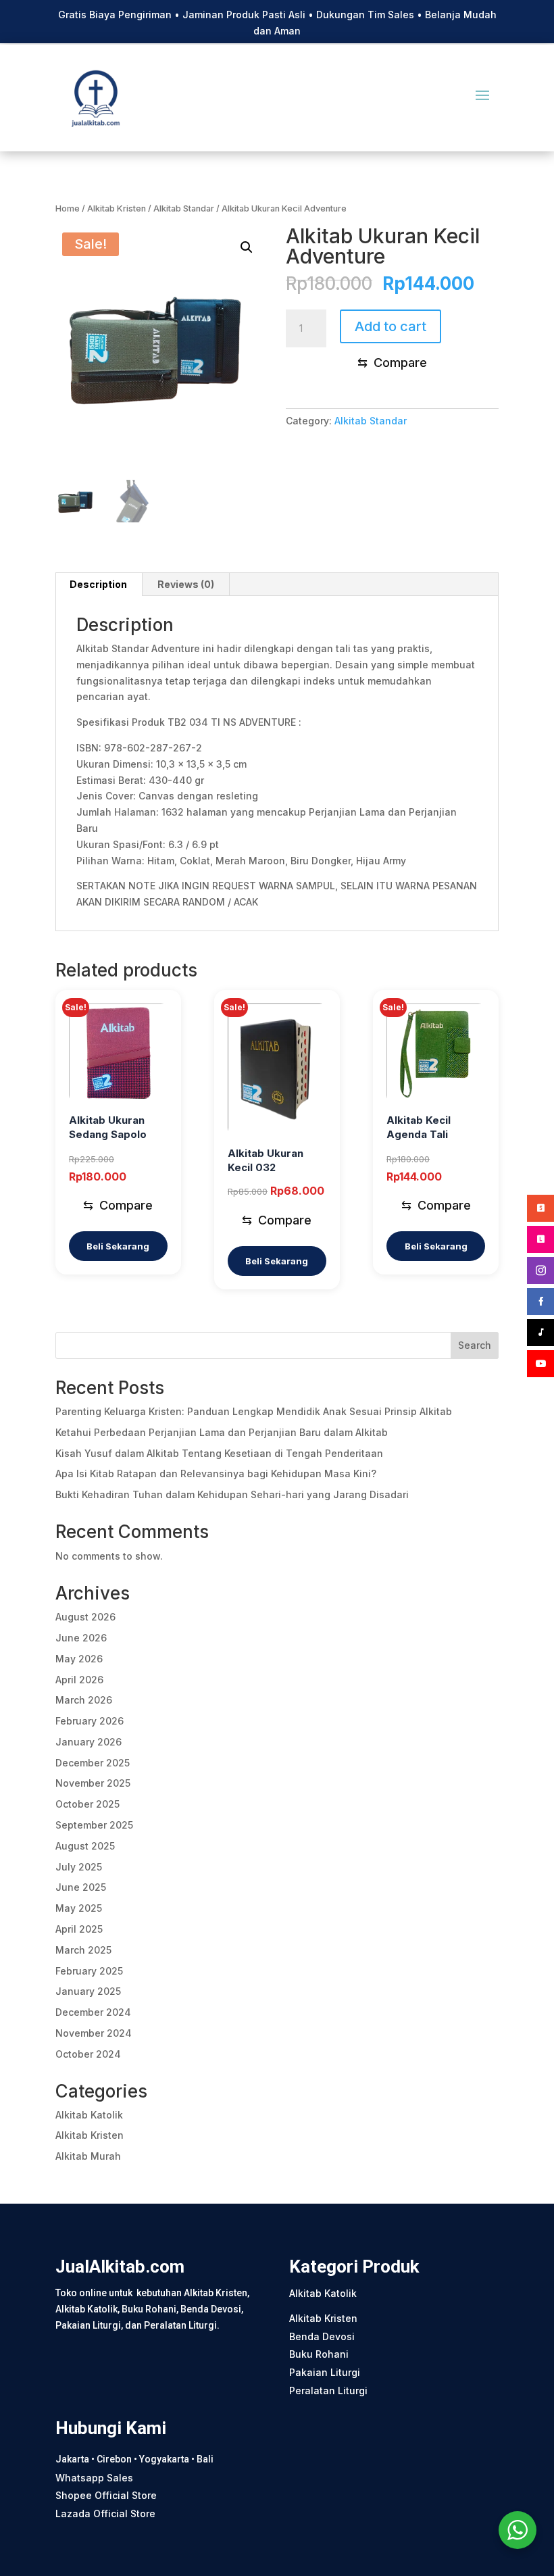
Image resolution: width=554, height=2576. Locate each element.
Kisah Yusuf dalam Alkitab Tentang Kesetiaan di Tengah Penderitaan (219, 1453)
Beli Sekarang (118, 1246)
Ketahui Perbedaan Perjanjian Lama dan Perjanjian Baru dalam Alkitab (222, 1432)
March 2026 (84, 1700)
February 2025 (89, 1971)
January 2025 (88, 1991)
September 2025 (94, 1825)
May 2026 (79, 1659)
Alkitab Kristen (117, 208)
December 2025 (93, 1763)
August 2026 (85, 1617)
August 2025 (85, 1846)
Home (68, 208)
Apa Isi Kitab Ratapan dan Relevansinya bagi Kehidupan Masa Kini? (216, 1473)
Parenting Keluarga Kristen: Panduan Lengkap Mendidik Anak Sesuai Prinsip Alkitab (254, 1411)
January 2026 (89, 1742)
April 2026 (79, 1680)
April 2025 (79, 1929)
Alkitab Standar (184, 208)
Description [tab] (98, 584)
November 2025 (93, 1783)
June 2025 (81, 1887)
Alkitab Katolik (89, 2115)
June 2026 (81, 1638)
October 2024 (88, 2054)
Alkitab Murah (88, 2156)
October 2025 (87, 1804)
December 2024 (93, 2012)
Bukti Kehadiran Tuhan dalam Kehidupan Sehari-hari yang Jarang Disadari (232, 1494)
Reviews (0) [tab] (186, 584)
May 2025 (79, 1908)
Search (475, 1345)
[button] (247, 247)
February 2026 (90, 1721)
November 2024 (94, 2033)
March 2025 (83, 1950)
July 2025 (79, 1867)
